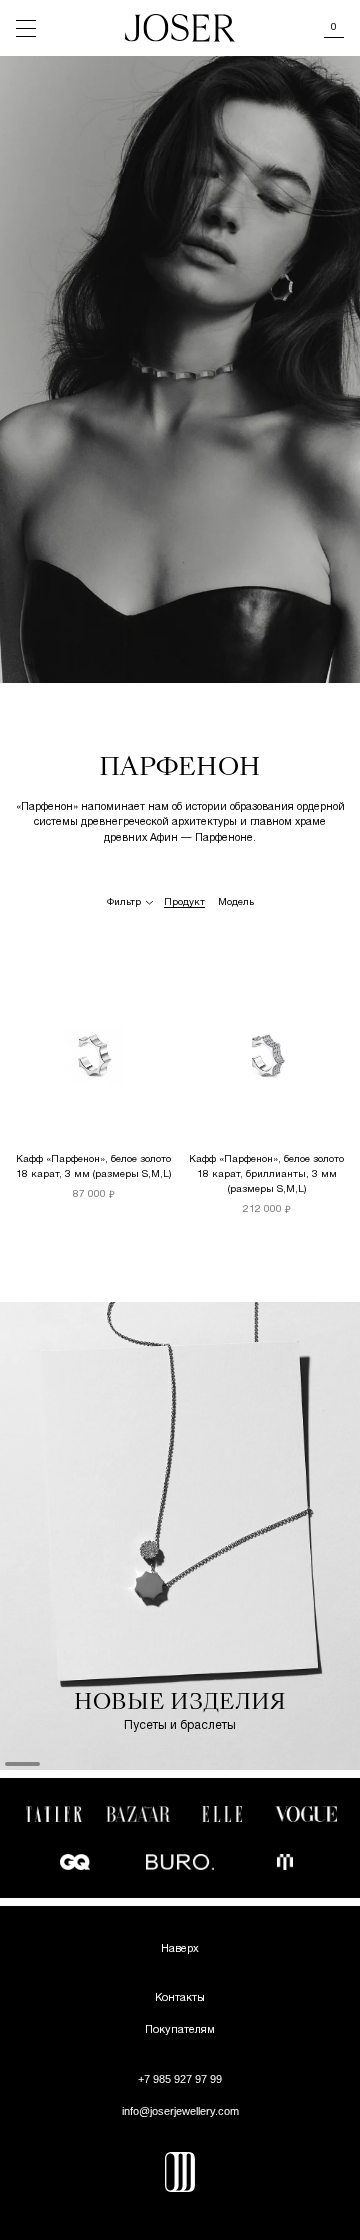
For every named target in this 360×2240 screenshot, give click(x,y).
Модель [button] (236, 902)
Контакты (180, 1998)
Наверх (180, 1949)
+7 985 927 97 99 (180, 2079)
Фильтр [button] (124, 902)
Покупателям (180, 2030)
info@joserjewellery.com (180, 2111)
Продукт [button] (184, 902)
